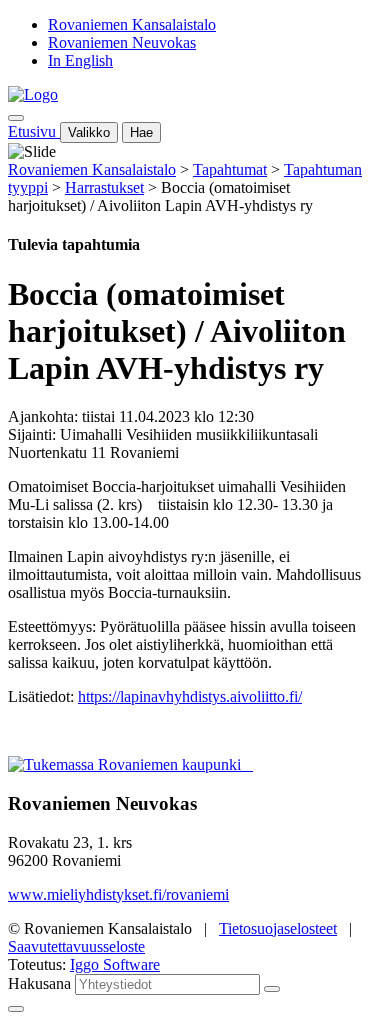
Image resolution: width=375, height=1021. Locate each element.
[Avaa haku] (16, 118)
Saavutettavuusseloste (76, 946)
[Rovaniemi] (126, 764)
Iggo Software (115, 964)
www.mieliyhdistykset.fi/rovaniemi (118, 894)
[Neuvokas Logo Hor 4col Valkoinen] (251, 764)
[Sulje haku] (16, 1009)
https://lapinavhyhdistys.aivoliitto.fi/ (190, 696)
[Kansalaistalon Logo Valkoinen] (247, 764)
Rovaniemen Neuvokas (122, 42)
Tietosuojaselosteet (278, 928)
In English (80, 60)
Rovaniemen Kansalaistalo (132, 24)
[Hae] (272, 989)
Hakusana (39, 983)
